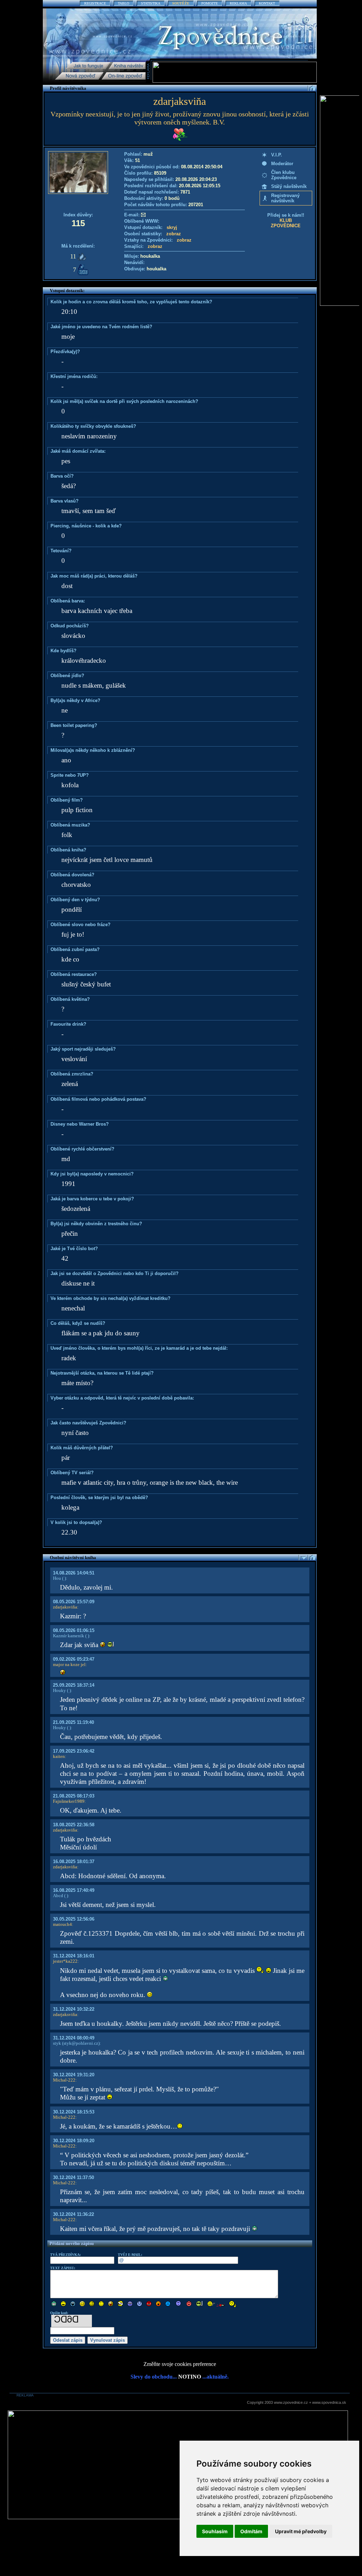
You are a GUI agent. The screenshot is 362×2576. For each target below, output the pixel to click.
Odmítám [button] (251, 2531)
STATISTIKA (151, 3)
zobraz (174, 234)
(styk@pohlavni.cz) (80, 2043)
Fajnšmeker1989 (69, 1801)
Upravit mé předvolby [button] (301, 2531)
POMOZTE (210, 3)
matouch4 (62, 1924)
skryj (172, 227)
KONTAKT (267, 3)
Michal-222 (64, 2080)
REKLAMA (238, 3)
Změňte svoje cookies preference (180, 2364)
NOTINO (190, 2377)
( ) (63, 1578)
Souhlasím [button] (215, 2531)
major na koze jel (69, 1664)
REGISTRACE (95, 3)
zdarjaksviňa (65, 1607)
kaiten (59, 1756)
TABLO (123, 3)
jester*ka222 (65, 1961)
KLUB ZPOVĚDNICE (286, 223)
